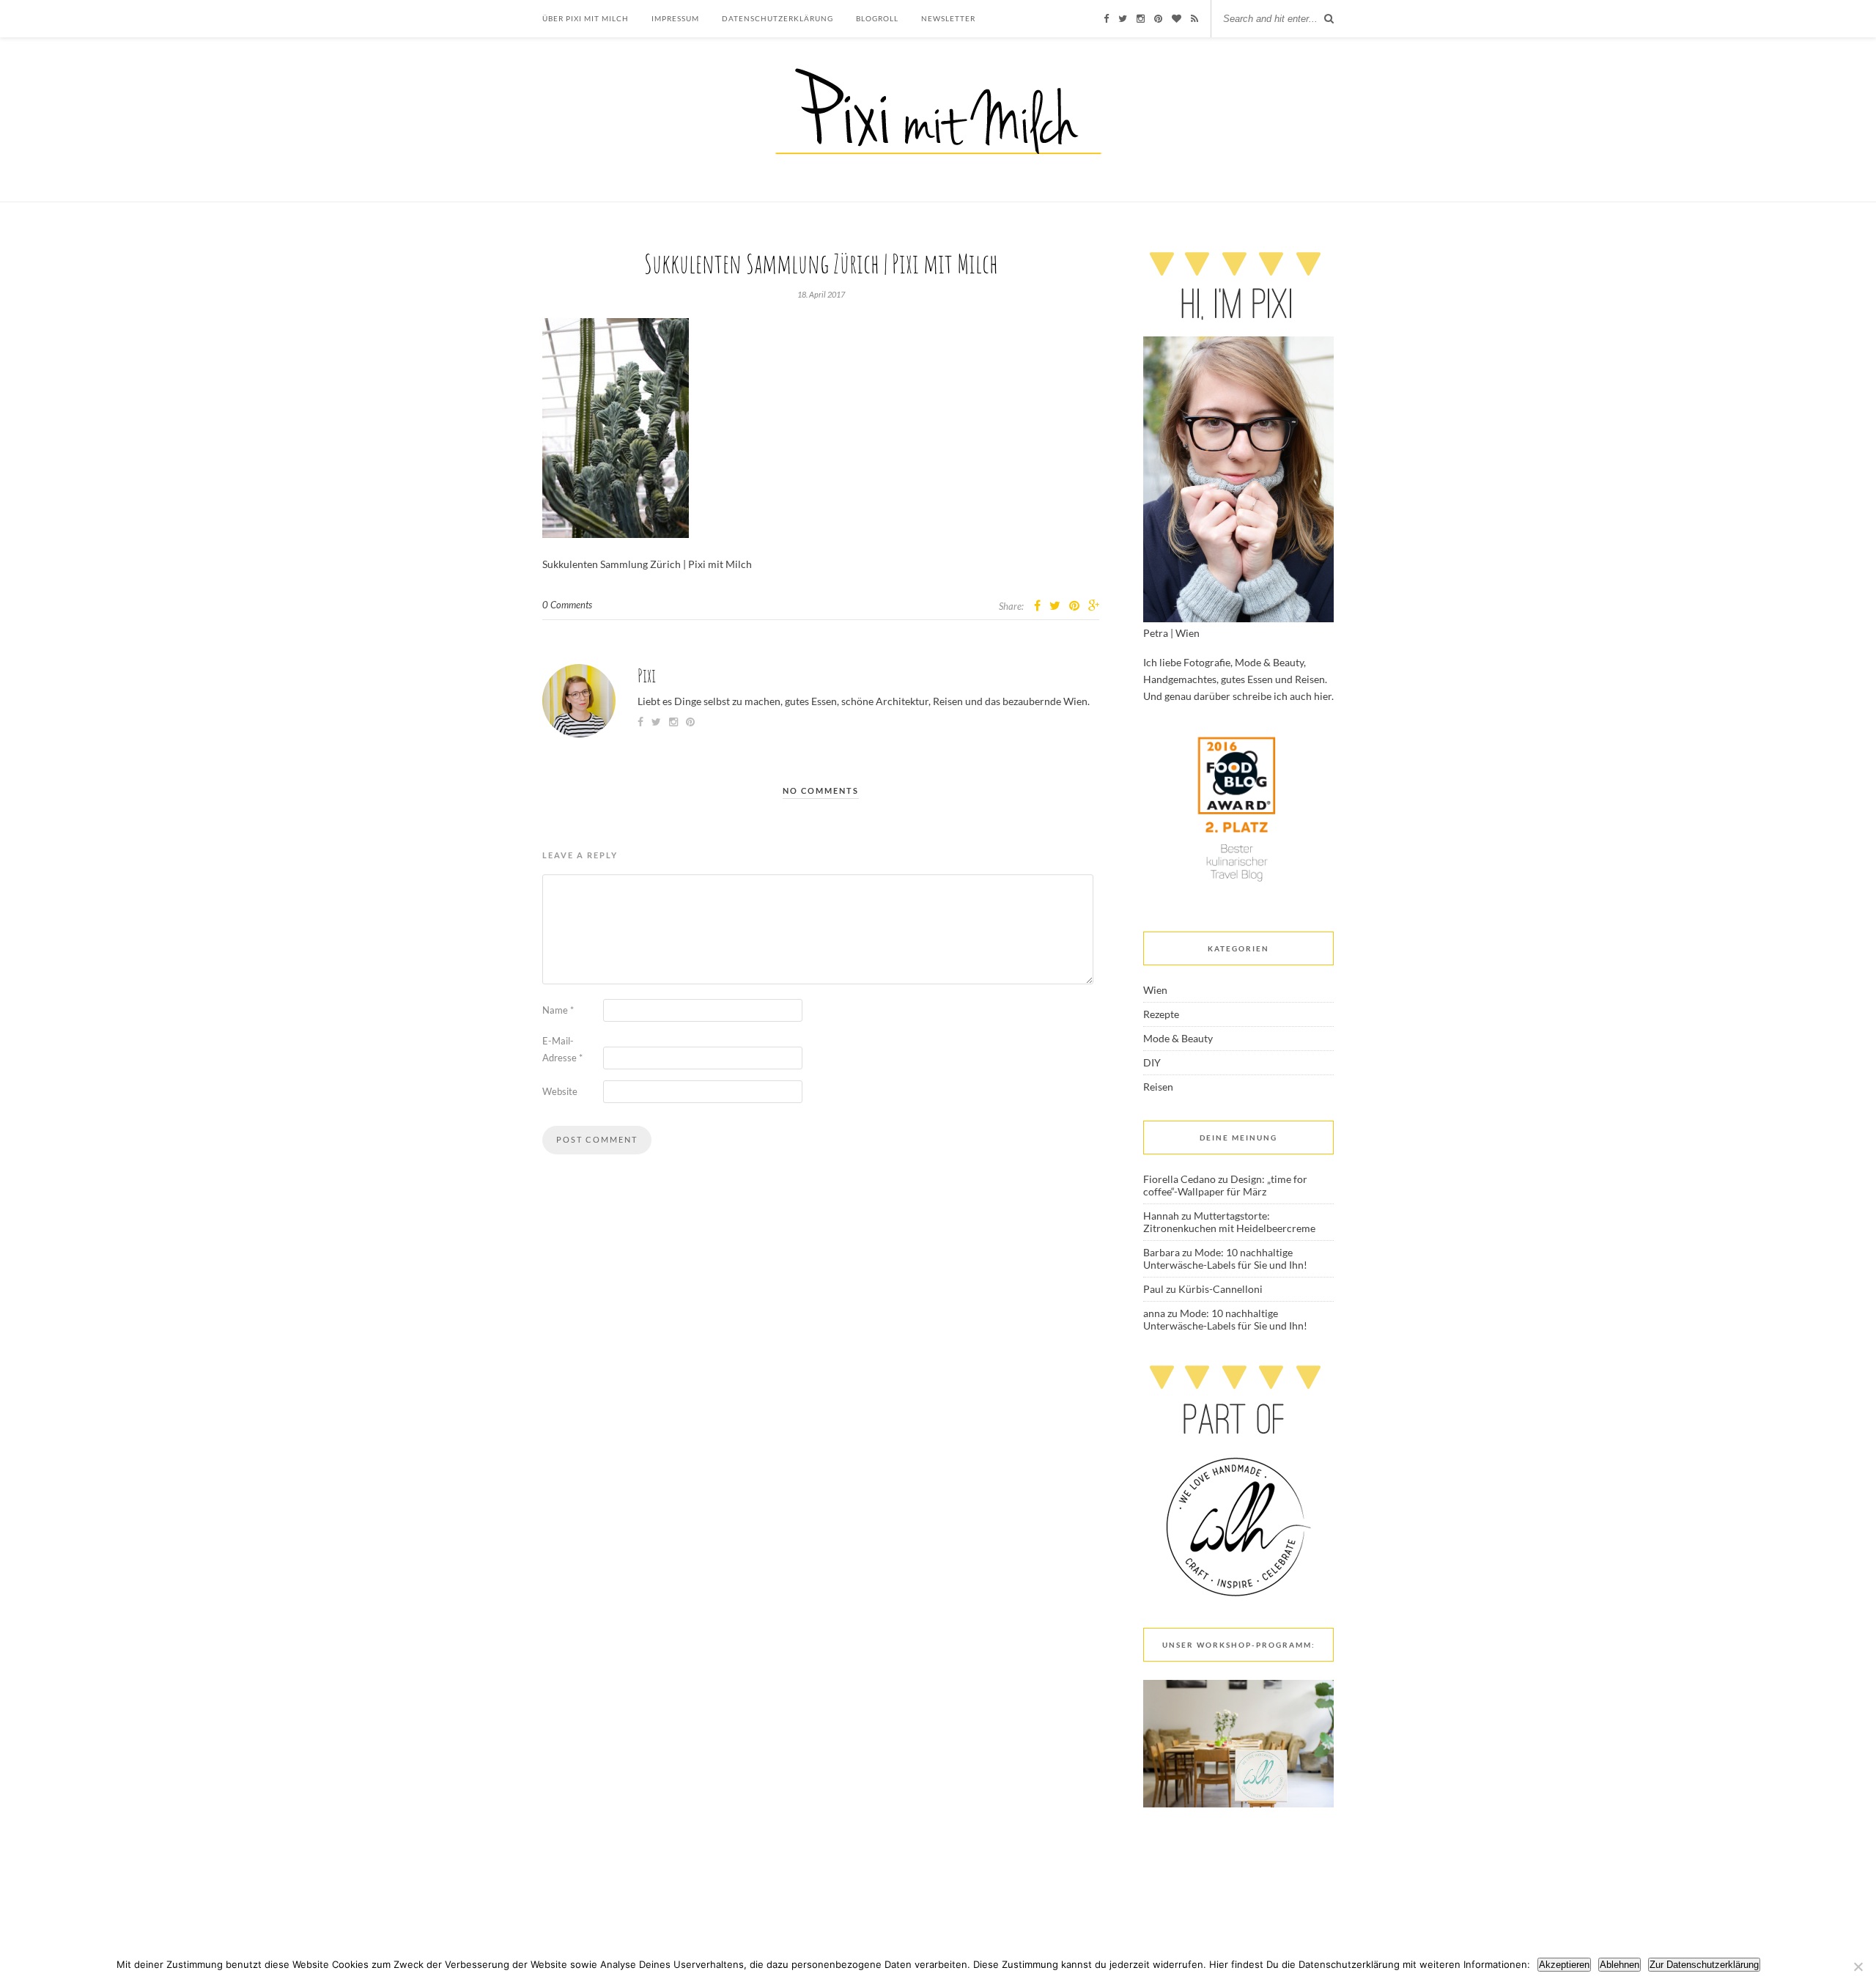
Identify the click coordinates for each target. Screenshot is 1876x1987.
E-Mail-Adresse (562, 1049)
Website (560, 1091)
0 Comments (567, 605)
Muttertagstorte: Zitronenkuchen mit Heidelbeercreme (1229, 1222)
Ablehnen (1620, 1965)
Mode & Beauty (1178, 1038)
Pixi (647, 675)
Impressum (675, 18)
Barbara (1162, 1252)
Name (558, 1010)
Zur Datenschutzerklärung (1704, 1965)
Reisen (1158, 1087)
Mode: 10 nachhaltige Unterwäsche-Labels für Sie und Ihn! (1225, 1258)
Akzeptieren (1564, 1965)
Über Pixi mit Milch (586, 18)
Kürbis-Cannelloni (1220, 1289)
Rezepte (1161, 1014)
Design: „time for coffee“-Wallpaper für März (1225, 1185)
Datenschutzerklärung (778, 18)
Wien (1155, 990)
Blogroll (877, 18)
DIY (1152, 1062)
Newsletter (948, 18)
